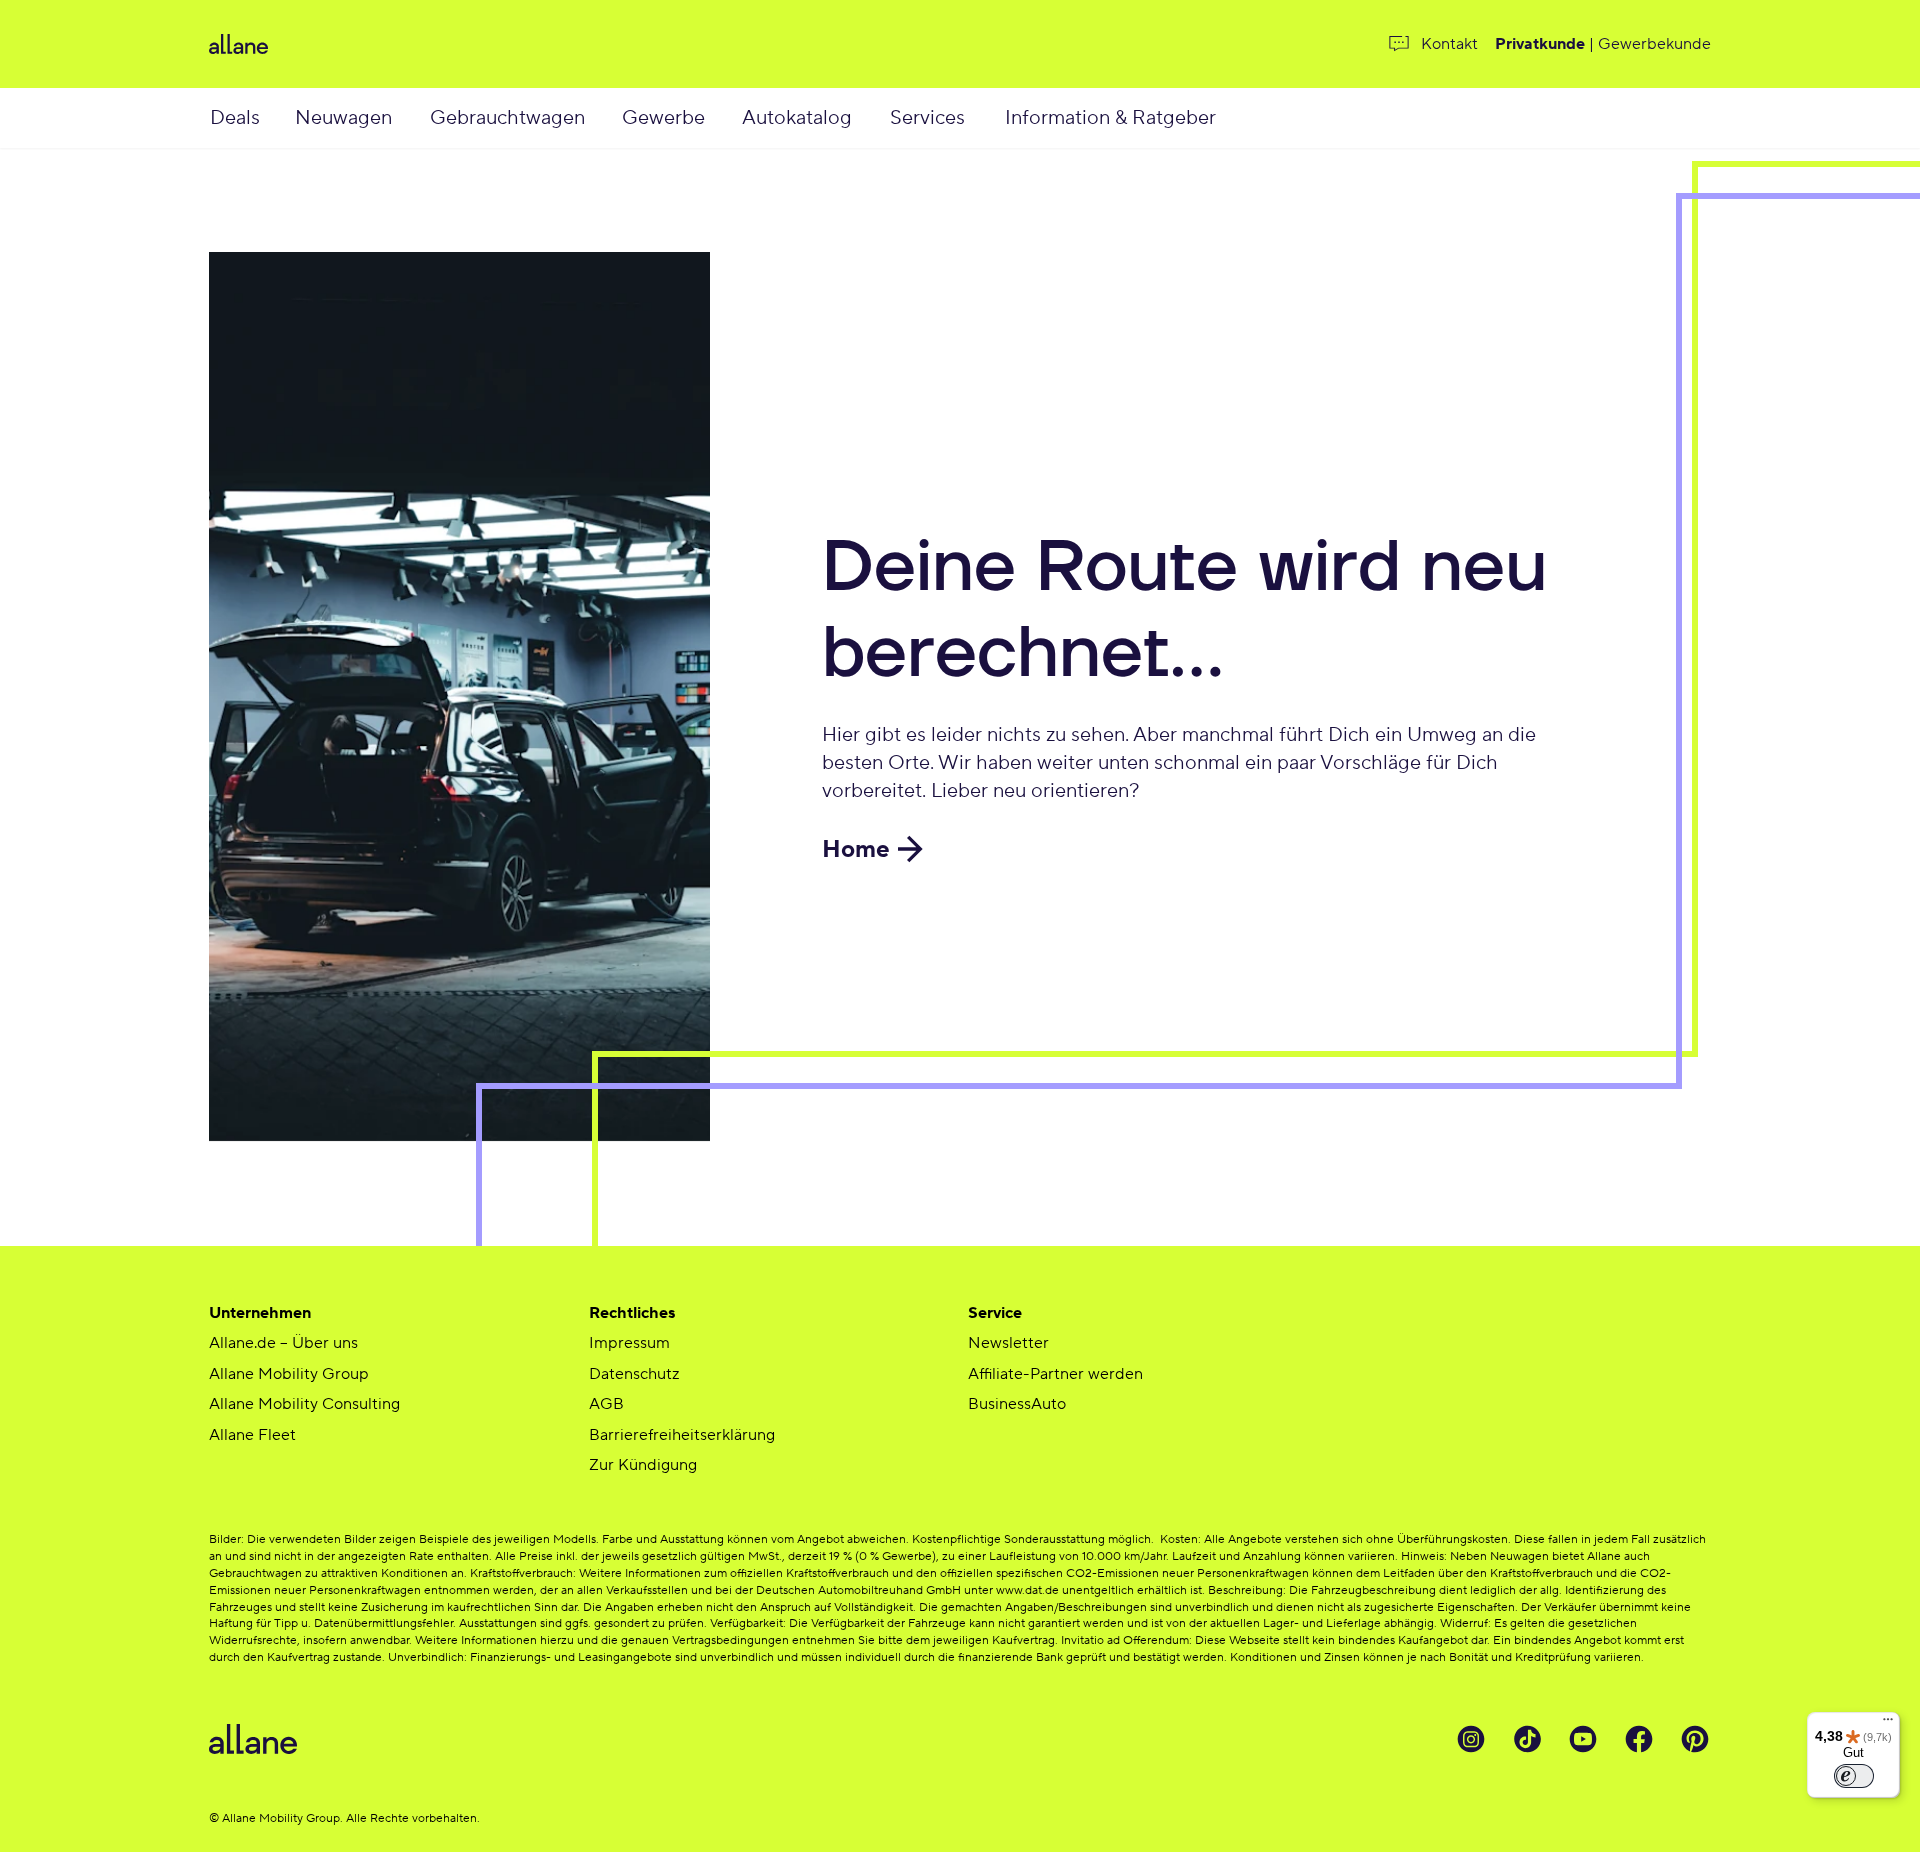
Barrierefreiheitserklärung (682, 1435)
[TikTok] (1527, 1739)
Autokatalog (797, 118)
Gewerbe (663, 118)
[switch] (1854, 1776)
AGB (606, 1404)
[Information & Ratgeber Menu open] (1242, 118)
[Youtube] (1583, 1739)
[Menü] (1888, 1724)
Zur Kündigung (643, 1465)
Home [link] (856, 849)
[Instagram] (1471, 1739)
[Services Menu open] (987, 118)
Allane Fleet (252, 1435)
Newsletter (1008, 1343)
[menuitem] (251, 118)
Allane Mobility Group (289, 1374)
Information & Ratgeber (1110, 118)
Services (927, 118)
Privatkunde (1540, 44)
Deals (235, 118)
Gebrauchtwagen (507, 118)
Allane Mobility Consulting (304, 1404)
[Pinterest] (1695, 1739)
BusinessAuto (1017, 1404)
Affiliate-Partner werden (1055, 1374)
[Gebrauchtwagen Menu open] (609, 118)
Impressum (629, 1343)
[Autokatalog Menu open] (876, 118)
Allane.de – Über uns (283, 1343)
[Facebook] (1639, 1739)
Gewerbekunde (1654, 44)
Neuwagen (343, 118)
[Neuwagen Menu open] (414, 118)
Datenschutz (634, 1374)
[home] (454, 44)
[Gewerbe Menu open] (726, 118)
